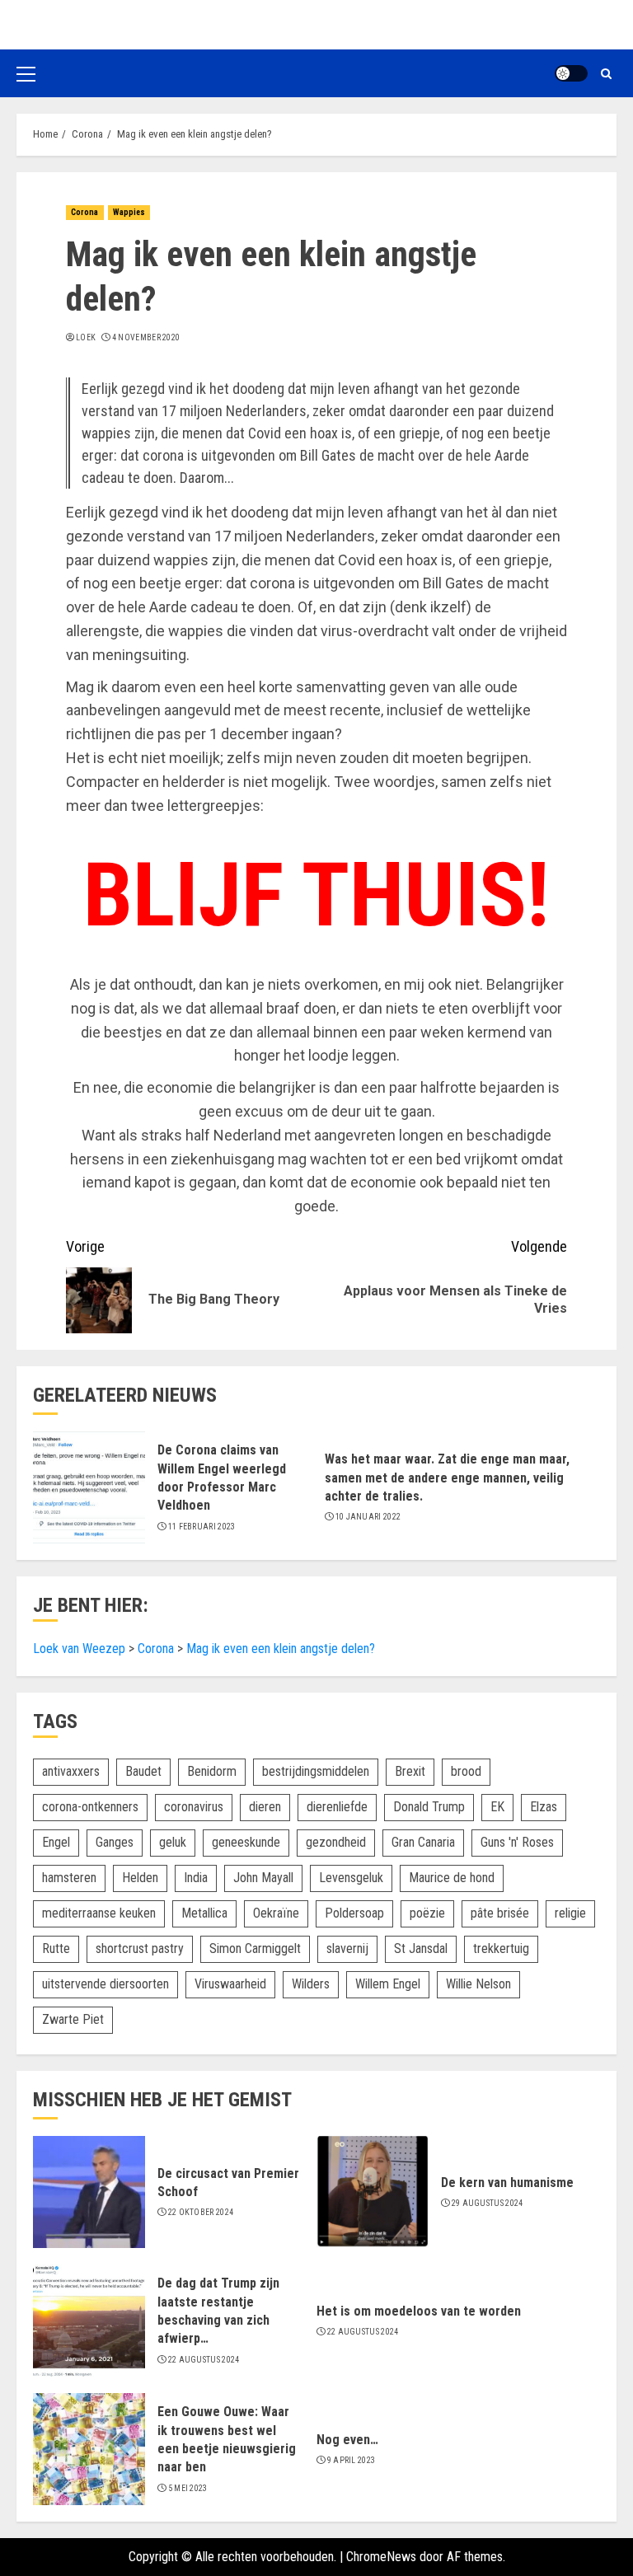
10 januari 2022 (368, 1517)
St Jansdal (421, 1948)
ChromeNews (381, 2557)
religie (570, 1913)
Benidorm (212, 1771)
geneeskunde (246, 1842)
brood (466, 1771)
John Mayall (263, 1878)
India (196, 1878)
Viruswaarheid (230, 1984)
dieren (265, 1807)
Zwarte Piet (73, 2019)
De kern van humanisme (507, 2183)
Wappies (129, 212)
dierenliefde (337, 1807)
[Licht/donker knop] (571, 73)
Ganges (115, 1842)
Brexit (410, 1771)
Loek (86, 337)
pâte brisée (500, 1913)
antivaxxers (71, 1771)
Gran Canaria (423, 1842)
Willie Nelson (478, 1984)
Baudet (143, 1771)
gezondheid (336, 1842)
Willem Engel (388, 1984)
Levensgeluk (351, 1878)
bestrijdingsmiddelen (316, 1771)
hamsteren (69, 1878)
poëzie (427, 1913)
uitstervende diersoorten (105, 1984)
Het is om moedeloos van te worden (419, 2311)
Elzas (544, 1807)
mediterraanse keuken (99, 1913)
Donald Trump (429, 1807)
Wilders (311, 1984)
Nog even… (347, 2440)
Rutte (56, 1948)
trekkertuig (501, 1948)
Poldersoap (354, 1913)
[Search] (606, 74)
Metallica (204, 1913)
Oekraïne (276, 1913)
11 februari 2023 (202, 1527)
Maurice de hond (452, 1878)
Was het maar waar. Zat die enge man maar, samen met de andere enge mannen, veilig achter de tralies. (447, 1478)
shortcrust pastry (140, 1948)
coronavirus (194, 1807)
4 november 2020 (146, 337)
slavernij (347, 1948)
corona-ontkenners (90, 1807)
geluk (173, 1842)
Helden (140, 1878)
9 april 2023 (352, 2460)
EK (497, 1807)
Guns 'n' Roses (517, 1842)
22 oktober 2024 (201, 2212)
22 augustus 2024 (204, 2360)
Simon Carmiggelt (255, 1948)
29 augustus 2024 (488, 2203)
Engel (56, 1842)
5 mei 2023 (188, 2488)
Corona (85, 212)
